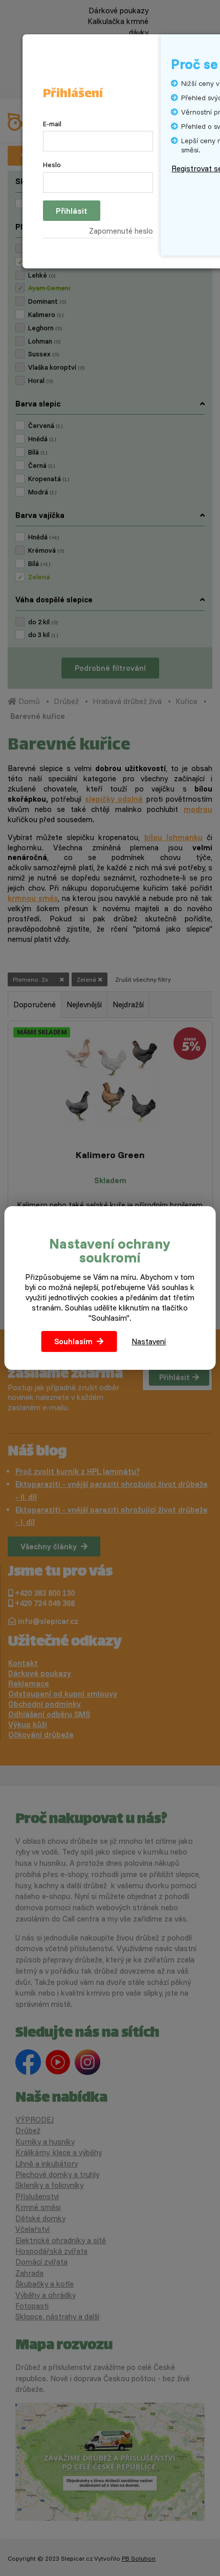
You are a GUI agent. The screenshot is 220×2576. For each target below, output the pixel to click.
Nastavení (149, 1341)
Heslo (52, 165)
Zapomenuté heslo (121, 231)
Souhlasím (73, 1341)
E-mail (52, 124)
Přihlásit (72, 211)
